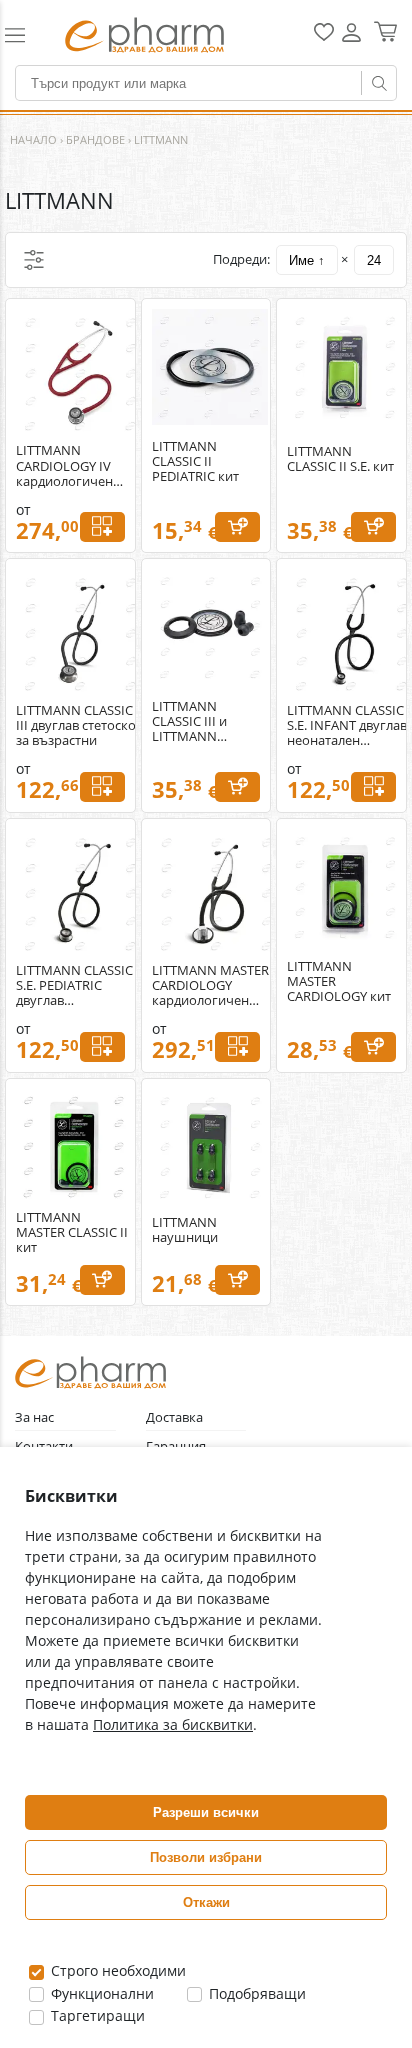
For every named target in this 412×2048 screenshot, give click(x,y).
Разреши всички (206, 1812)
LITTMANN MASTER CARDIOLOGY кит (339, 981)
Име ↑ (307, 260)
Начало (33, 139)
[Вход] (351, 39)
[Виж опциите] (102, 527)
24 (374, 260)
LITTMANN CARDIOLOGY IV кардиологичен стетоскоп (64, 465)
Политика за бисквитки (173, 1724)
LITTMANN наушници (185, 1230)
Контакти (44, 1446)
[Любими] (324, 36)
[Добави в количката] (237, 527)
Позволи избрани (206, 1857)
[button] (25, 35)
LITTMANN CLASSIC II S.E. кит (340, 459)
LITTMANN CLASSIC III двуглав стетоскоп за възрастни (80, 725)
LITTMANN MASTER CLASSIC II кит (72, 1232)
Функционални (100, 1993)
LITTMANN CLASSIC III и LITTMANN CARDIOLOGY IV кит (199, 721)
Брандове (95, 139)
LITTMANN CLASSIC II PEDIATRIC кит (195, 461)
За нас (34, 1417)
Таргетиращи (96, 2015)
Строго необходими (116, 1970)
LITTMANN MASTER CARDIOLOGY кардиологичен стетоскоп (210, 985)
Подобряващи (255, 1993)
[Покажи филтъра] (34, 260)
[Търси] (379, 83)
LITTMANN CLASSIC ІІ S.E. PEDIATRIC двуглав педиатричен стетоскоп (80, 985)
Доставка (174, 1417)
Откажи (206, 1902)
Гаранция (176, 1446)
